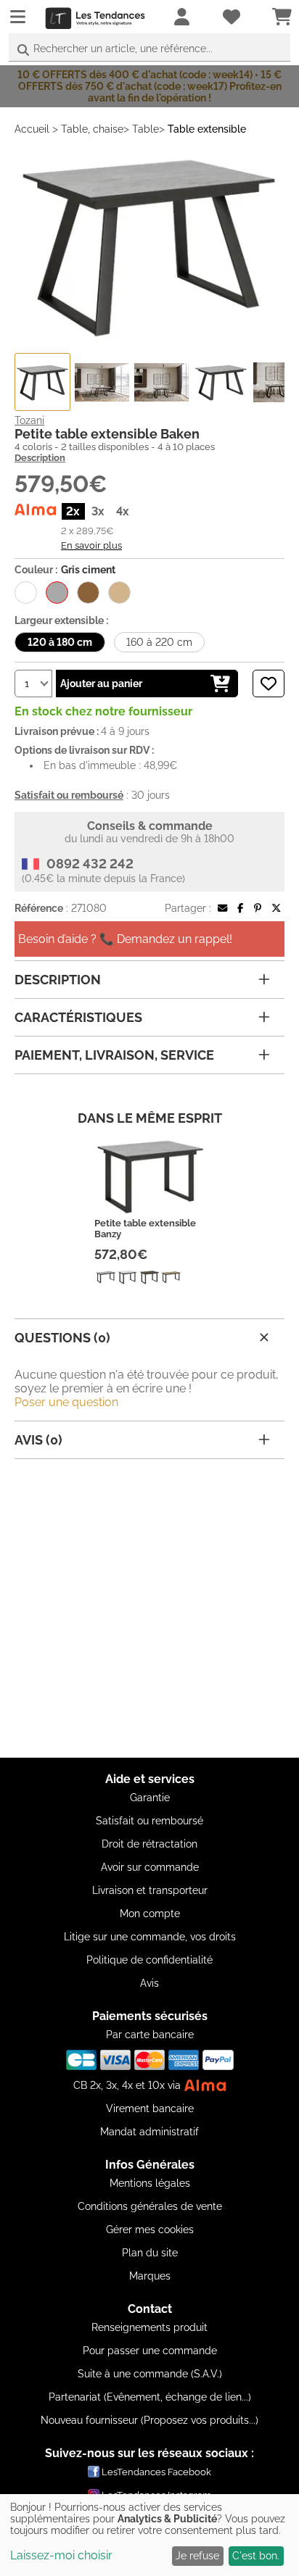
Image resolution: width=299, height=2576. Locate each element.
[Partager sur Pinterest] (258, 908)
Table (146, 129)
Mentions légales (150, 2183)
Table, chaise (92, 129)
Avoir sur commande (150, 1867)
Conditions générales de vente (150, 2206)
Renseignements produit (149, 2327)
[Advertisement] (149, 1608)
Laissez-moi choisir (61, 2555)
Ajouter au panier (101, 684)
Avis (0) (38, 1440)
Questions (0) (62, 1338)
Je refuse (197, 2556)
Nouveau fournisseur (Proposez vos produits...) (149, 2420)
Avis (149, 1983)
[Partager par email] (222, 908)
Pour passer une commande (150, 2351)
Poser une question (66, 1402)
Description (40, 458)
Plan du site (150, 2253)
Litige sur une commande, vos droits (150, 1937)
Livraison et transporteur (150, 1890)
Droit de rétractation (149, 1844)
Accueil (32, 129)
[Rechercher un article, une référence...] (23, 50)
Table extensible (207, 129)
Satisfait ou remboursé (149, 1821)
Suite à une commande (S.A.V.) (150, 2374)
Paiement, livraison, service (114, 1055)
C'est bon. (256, 2556)
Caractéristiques (78, 1017)
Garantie (150, 1798)
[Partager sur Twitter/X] (276, 908)
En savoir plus (91, 545)
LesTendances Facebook (156, 2472)
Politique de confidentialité (149, 1960)
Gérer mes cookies (150, 2230)
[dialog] (149, 2535)
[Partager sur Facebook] (240, 908)
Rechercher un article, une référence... (123, 49)
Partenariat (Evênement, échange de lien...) (150, 2397)
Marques (150, 2276)
